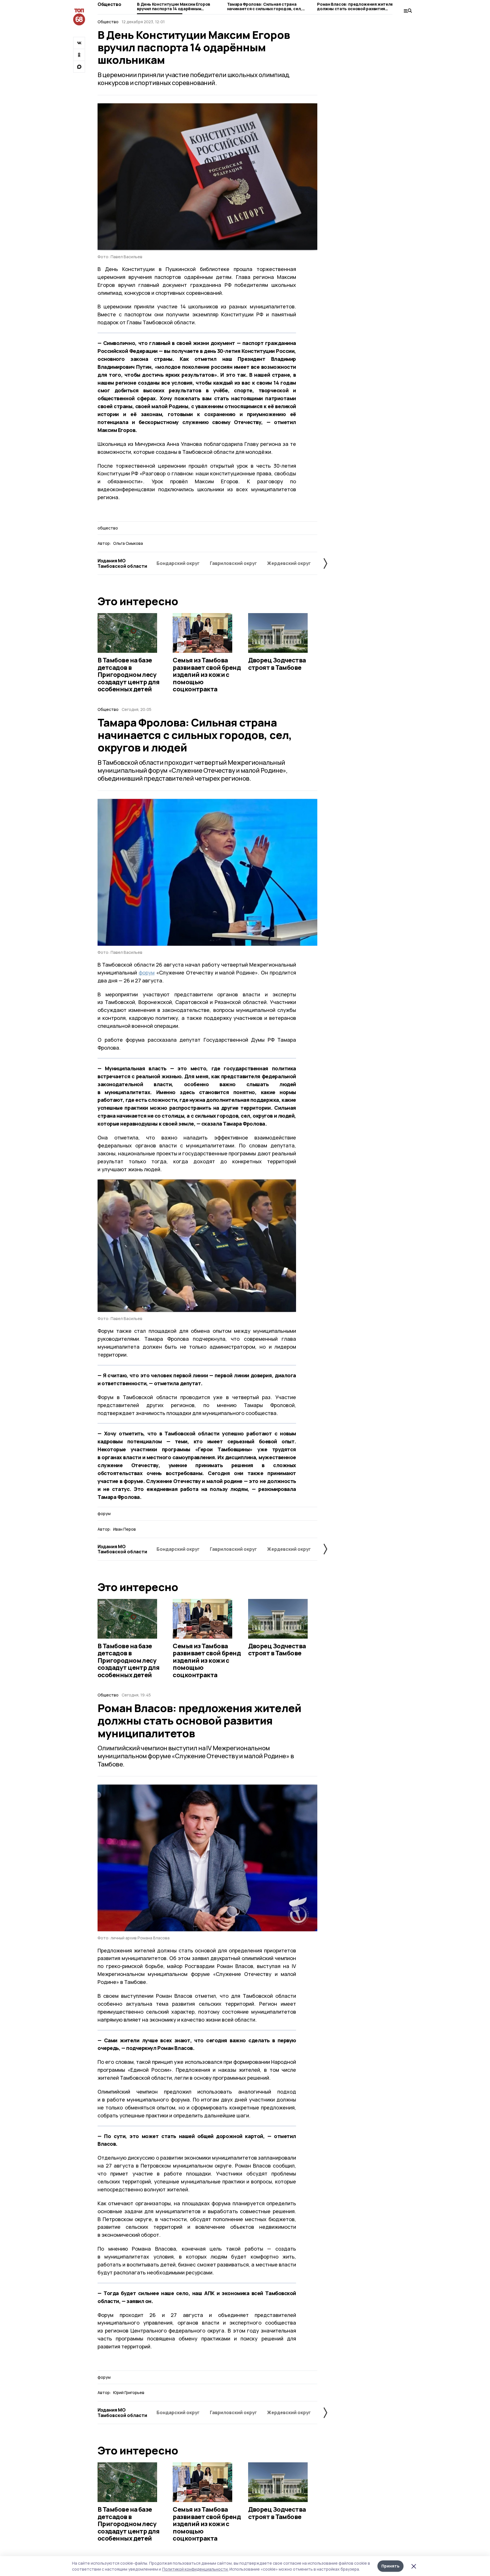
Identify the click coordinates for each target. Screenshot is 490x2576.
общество (108, 528)
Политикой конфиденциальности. (195, 2569)
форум (147, 973)
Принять (390, 2566)
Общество (109, 4)
